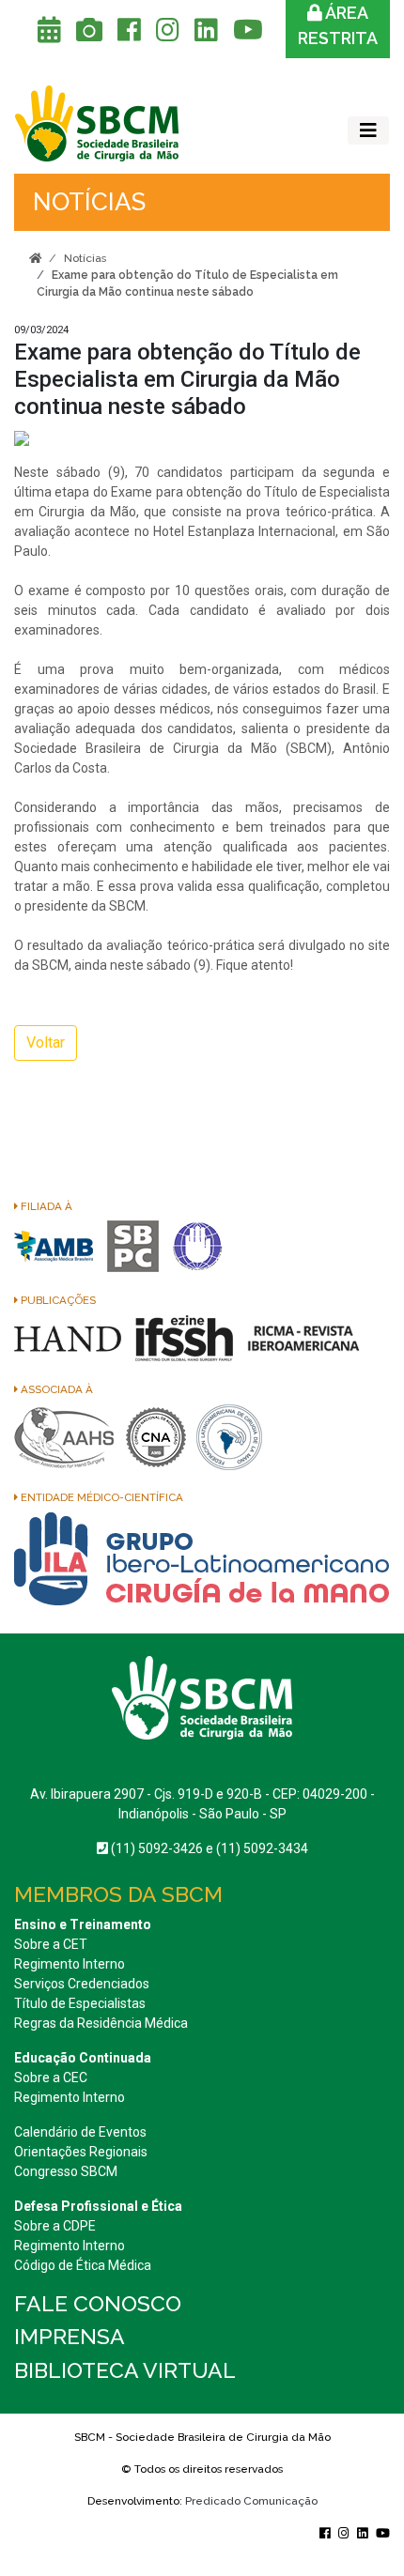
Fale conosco (98, 2303)
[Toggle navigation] (368, 130)
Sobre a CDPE (55, 2226)
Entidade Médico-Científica (101, 1497)
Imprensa (70, 2336)
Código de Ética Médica (83, 2265)
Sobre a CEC (51, 2078)
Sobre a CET (51, 1944)
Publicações (57, 1300)
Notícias (85, 258)
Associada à (55, 1389)
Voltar (46, 1043)
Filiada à (45, 1206)
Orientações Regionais (81, 2152)
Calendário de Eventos (80, 2132)
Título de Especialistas (80, 2003)
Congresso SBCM (66, 2171)
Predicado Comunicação (251, 2501)
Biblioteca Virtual (125, 2370)
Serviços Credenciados (82, 1984)
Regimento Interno (70, 1964)
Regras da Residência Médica (101, 2023)
